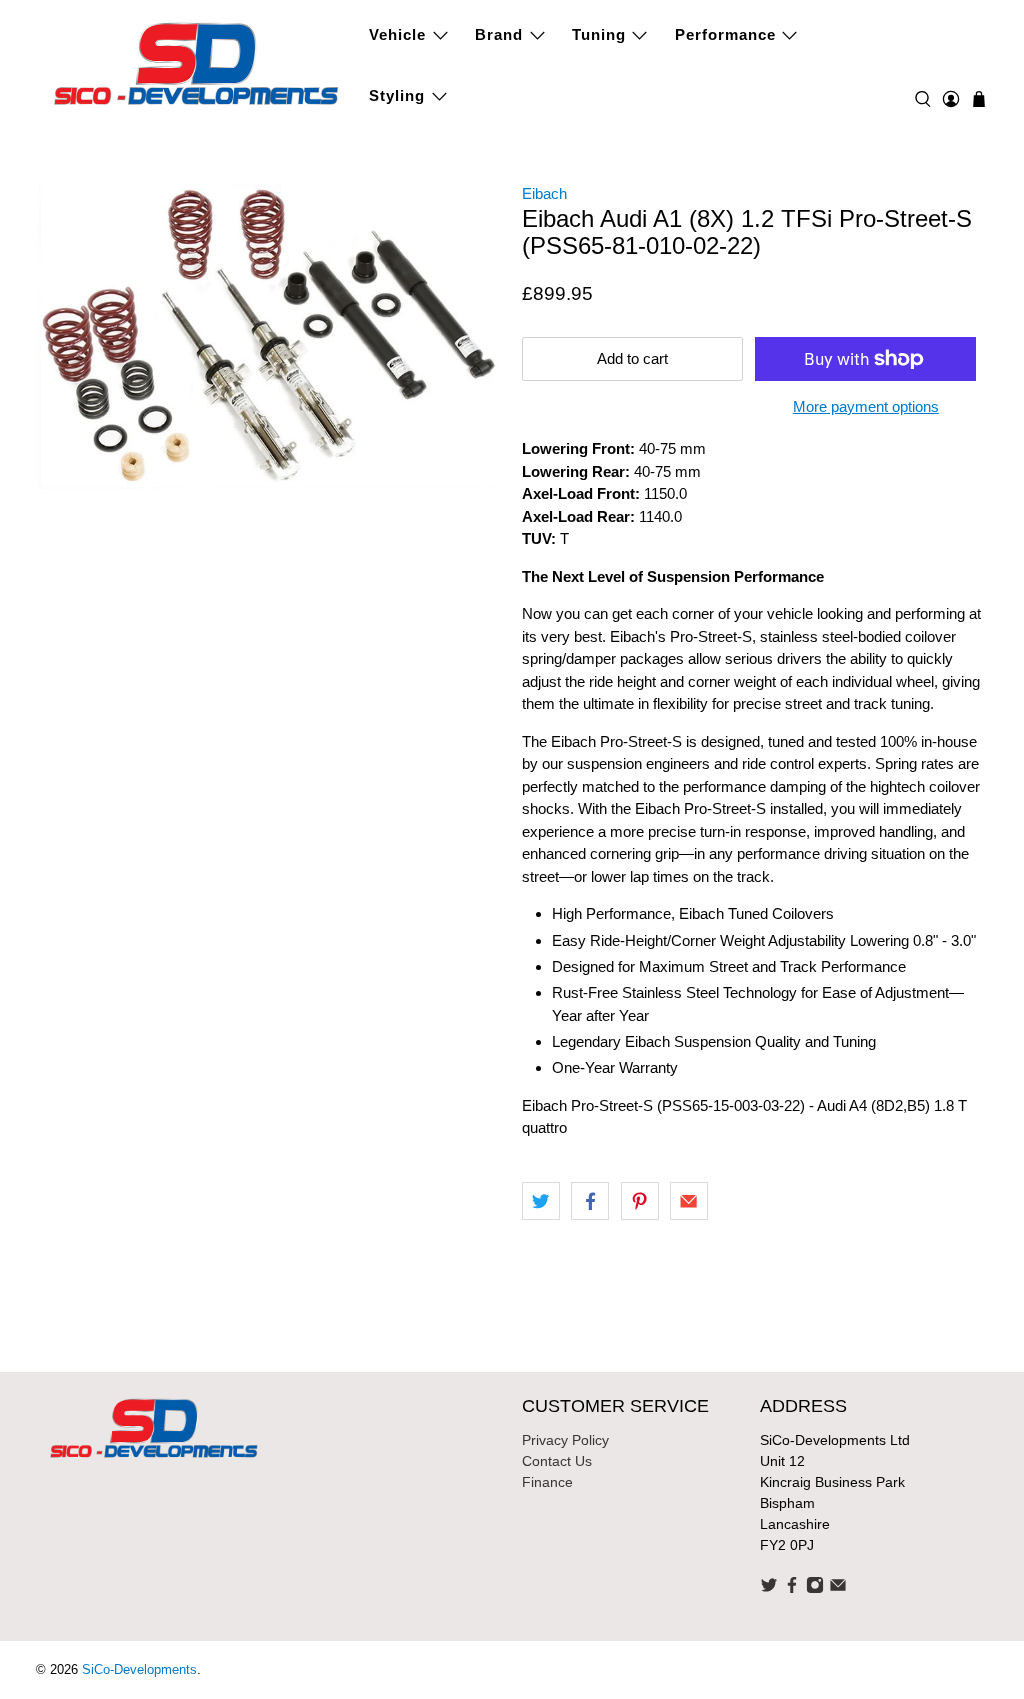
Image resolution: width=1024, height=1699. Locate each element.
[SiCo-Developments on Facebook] (792, 1589)
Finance (547, 1482)
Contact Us (557, 1461)
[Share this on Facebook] (590, 1201)
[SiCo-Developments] (197, 61)
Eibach (544, 193)
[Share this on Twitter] (541, 1201)
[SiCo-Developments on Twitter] (769, 1589)
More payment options (866, 406)
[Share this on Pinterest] (640, 1201)
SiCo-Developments (139, 1670)
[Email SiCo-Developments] (838, 1589)
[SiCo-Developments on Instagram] (815, 1589)
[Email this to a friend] (689, 1201)
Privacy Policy (565, 1440)
